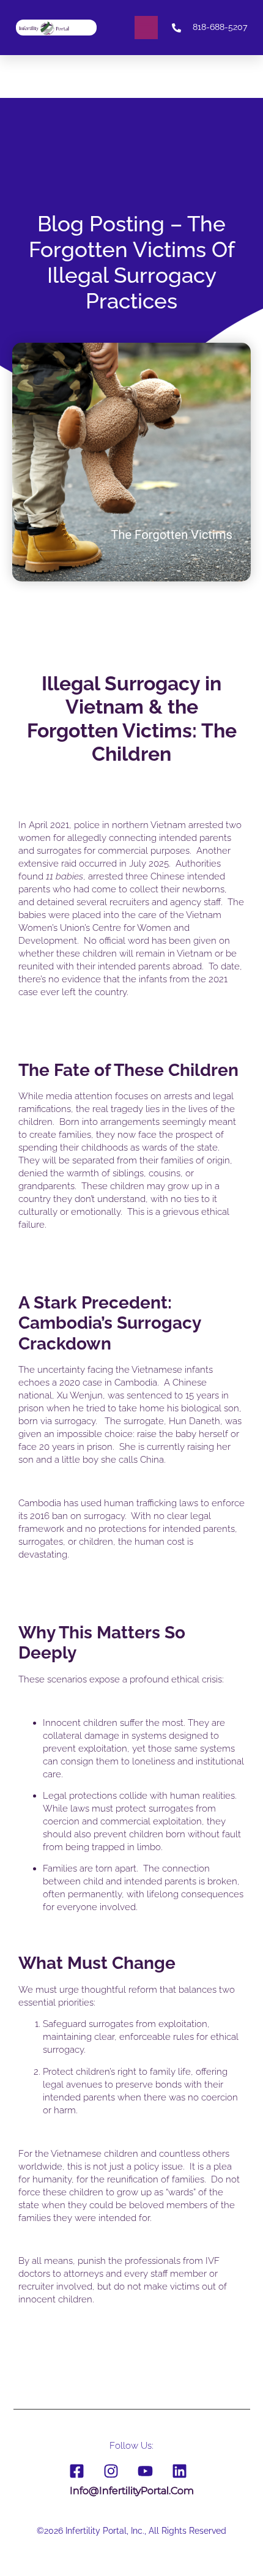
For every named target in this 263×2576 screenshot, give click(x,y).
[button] (146, 28)
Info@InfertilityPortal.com (132, 2491)
